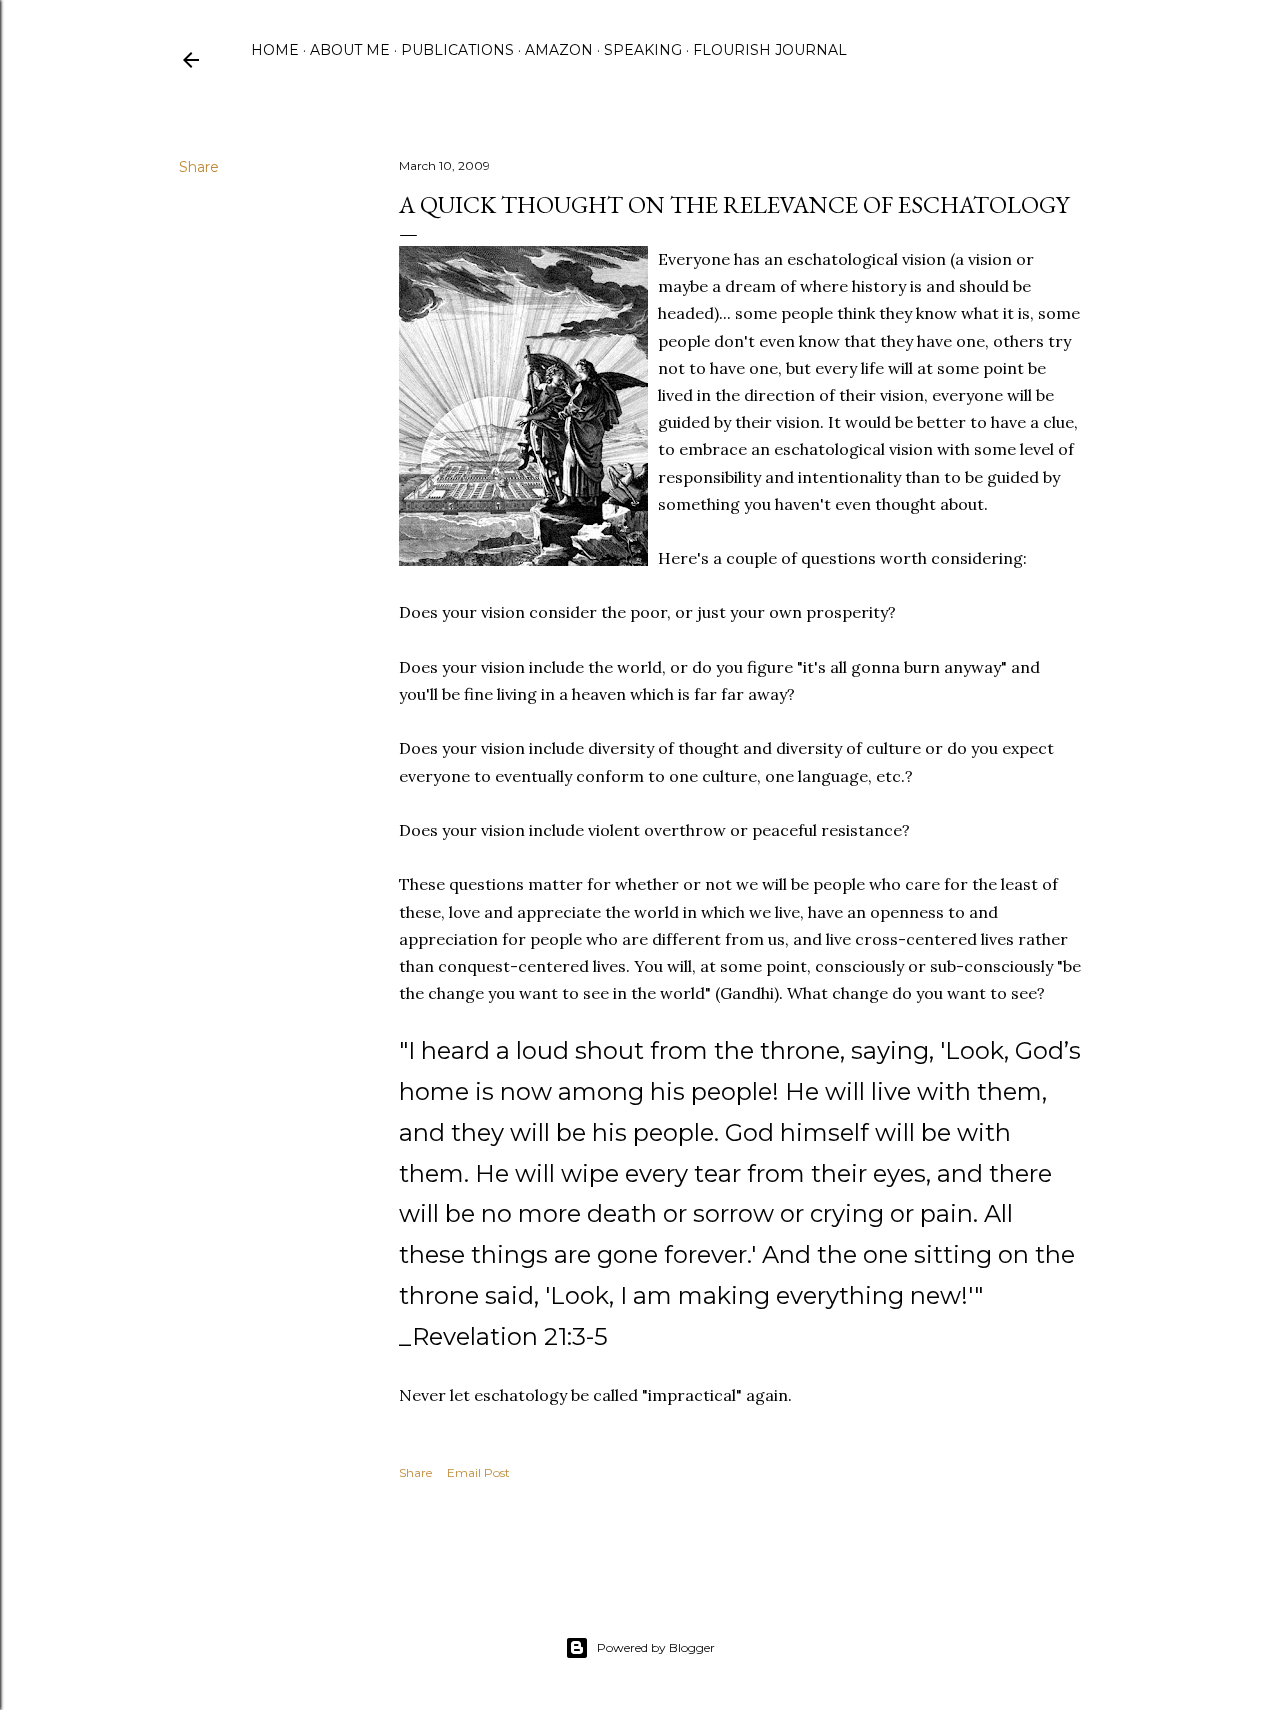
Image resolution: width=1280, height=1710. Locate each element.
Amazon (559, 50)
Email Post (478, 1472)
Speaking (643, 50)
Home (275, 50)
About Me (350, 50)
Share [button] (199, 167)
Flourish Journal (770, 50)
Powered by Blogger (656, 1647)
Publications (457, 50)
